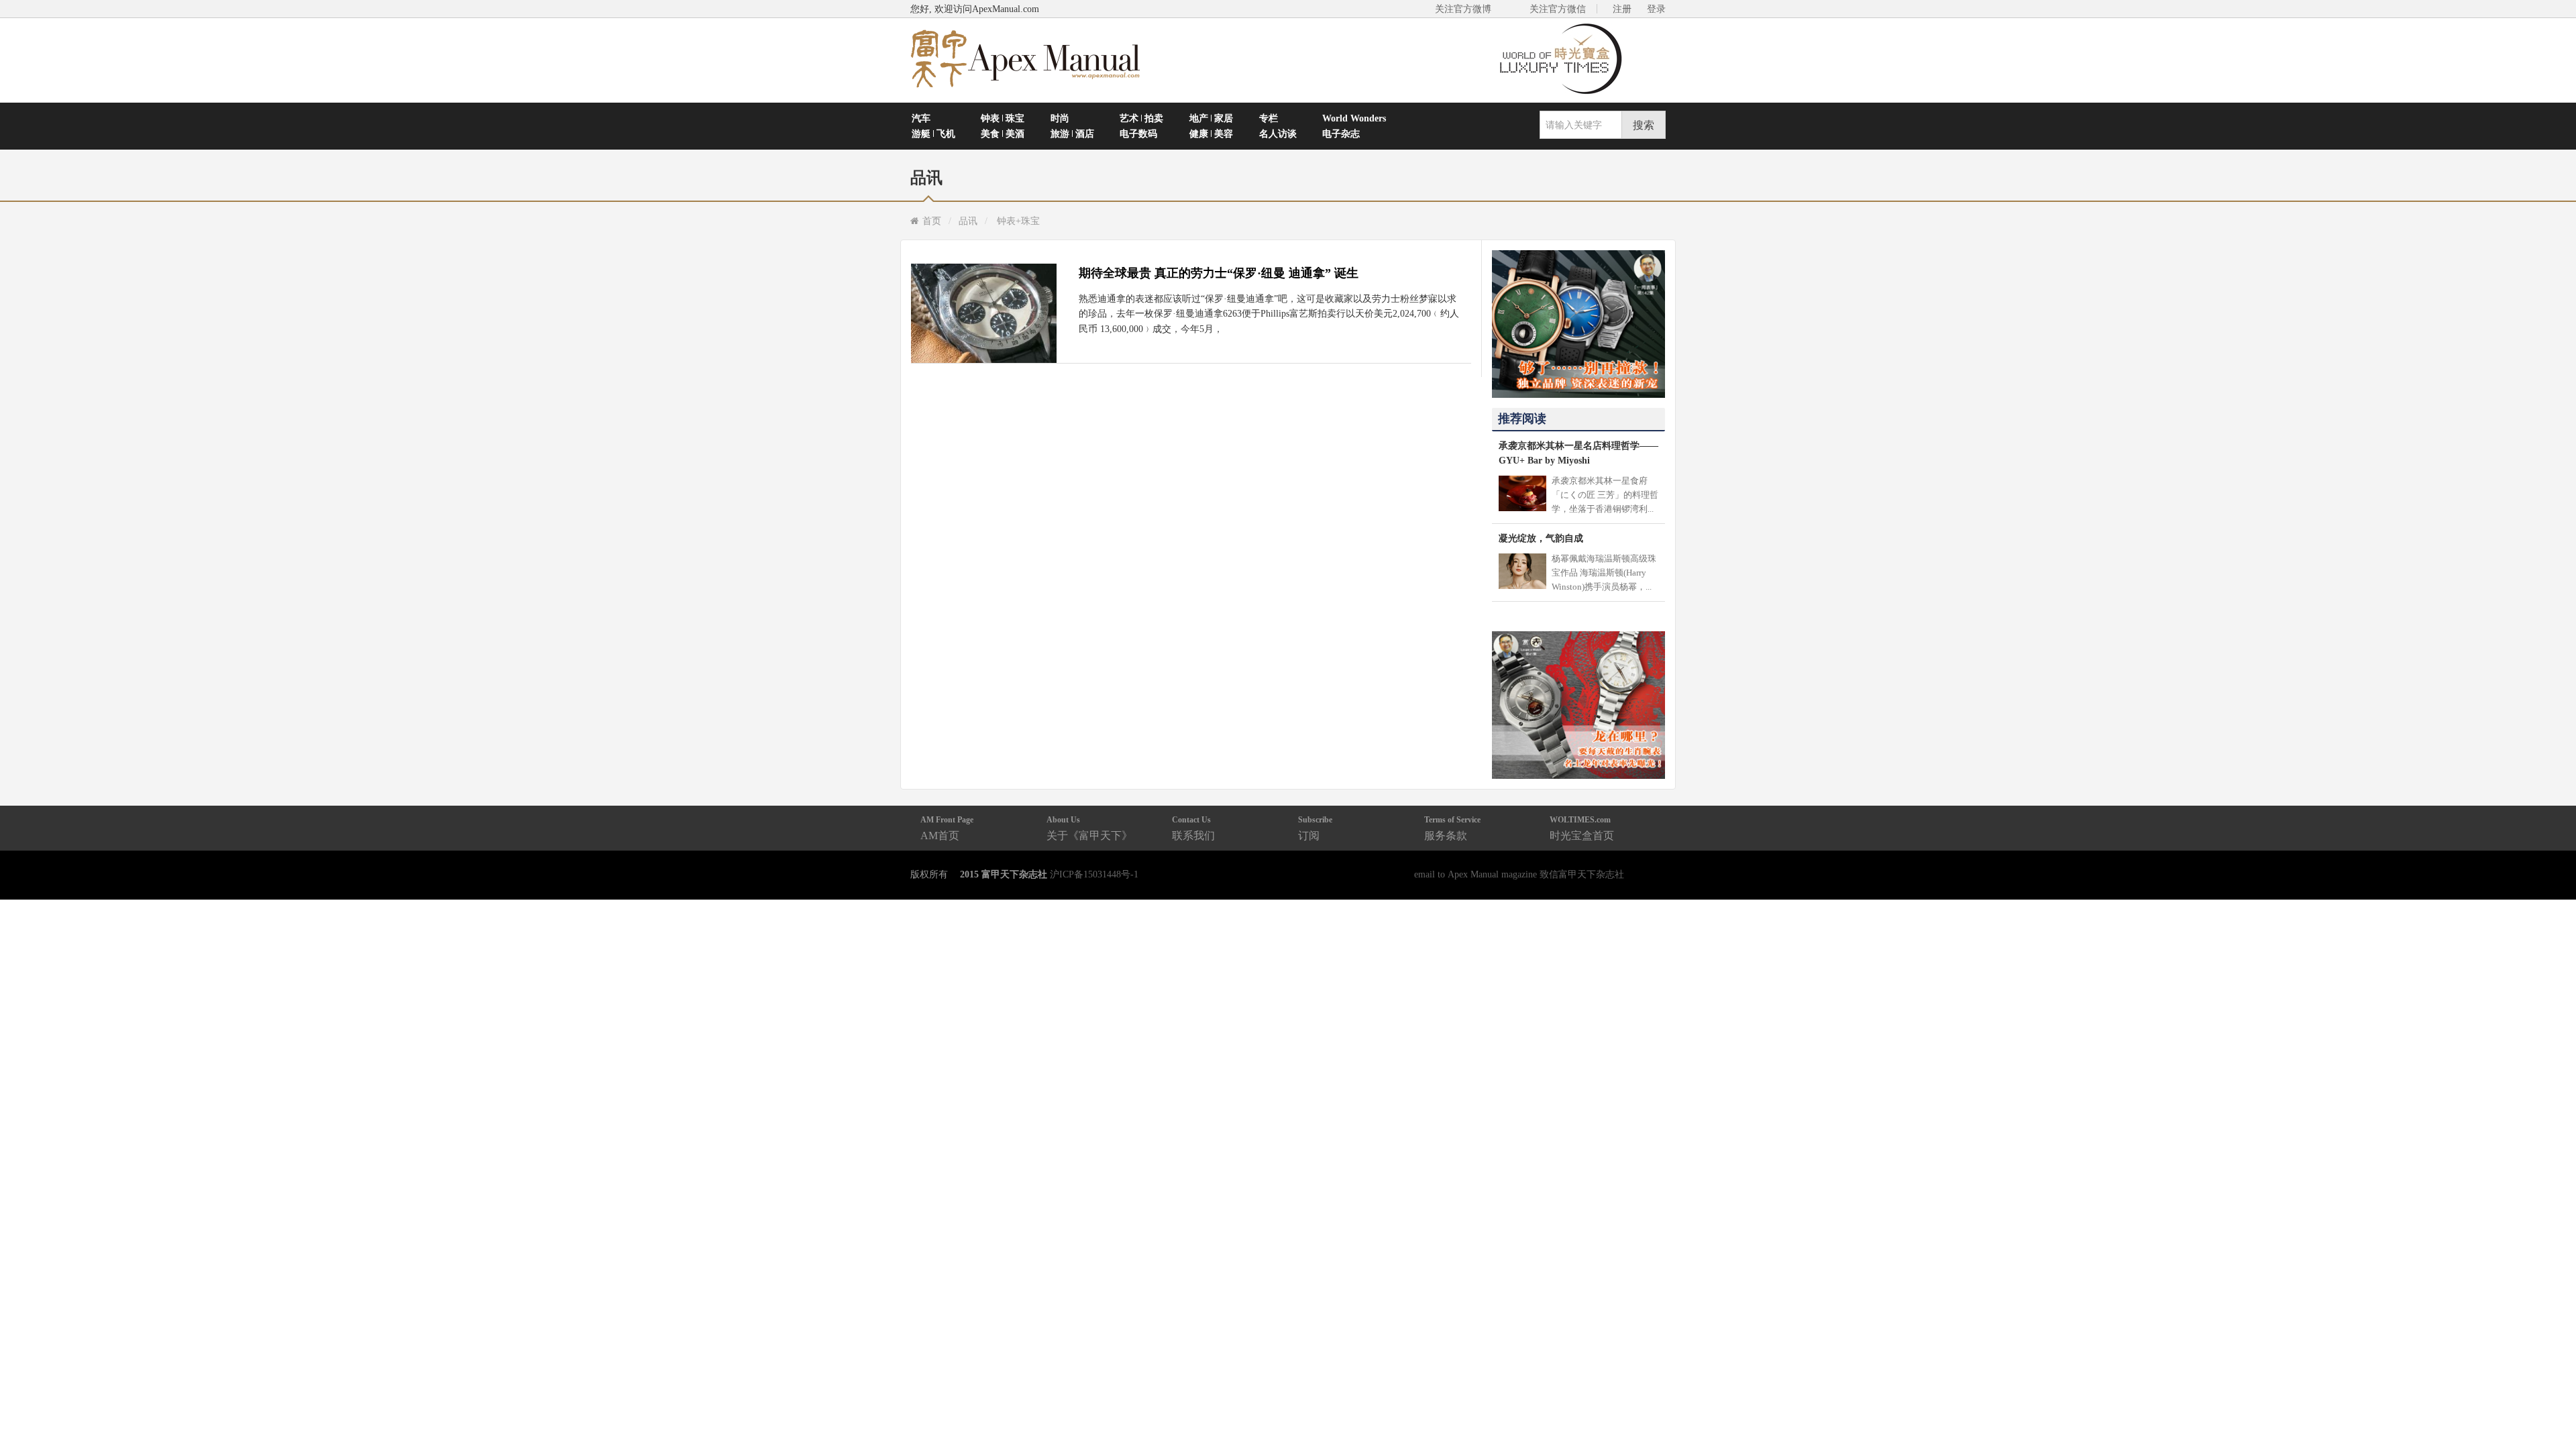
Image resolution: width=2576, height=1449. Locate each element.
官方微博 (2550, 1407)
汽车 (921, 118)
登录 (1656, 9)
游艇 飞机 (933, 133)
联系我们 (1193, 828)
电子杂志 (1341, 133)
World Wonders (1354, 118)
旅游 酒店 (1072, 133)
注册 (1622, 9)
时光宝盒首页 (1582, 828)
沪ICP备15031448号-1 (1094, 874)
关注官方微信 (1558, 9)
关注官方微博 (1463, 9)
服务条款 (1452, 828)
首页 (932, 221)
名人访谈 (1278, 133)
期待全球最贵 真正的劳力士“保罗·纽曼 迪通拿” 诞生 (1219, 273)
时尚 (1060, 118)
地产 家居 (1211, 118)
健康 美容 (1211, 133)
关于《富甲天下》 (1089, 828)
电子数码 (1138, 133)
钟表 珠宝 (1003, 118)
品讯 (968, 221)
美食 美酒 (1003, 133)
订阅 (1315, 828)
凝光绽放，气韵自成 (1541, 538)
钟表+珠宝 (1018, 221)
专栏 (1269, 118)
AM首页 (947, 828)
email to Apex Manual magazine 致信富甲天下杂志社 (1519, 874)
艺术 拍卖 (1141, 118)
